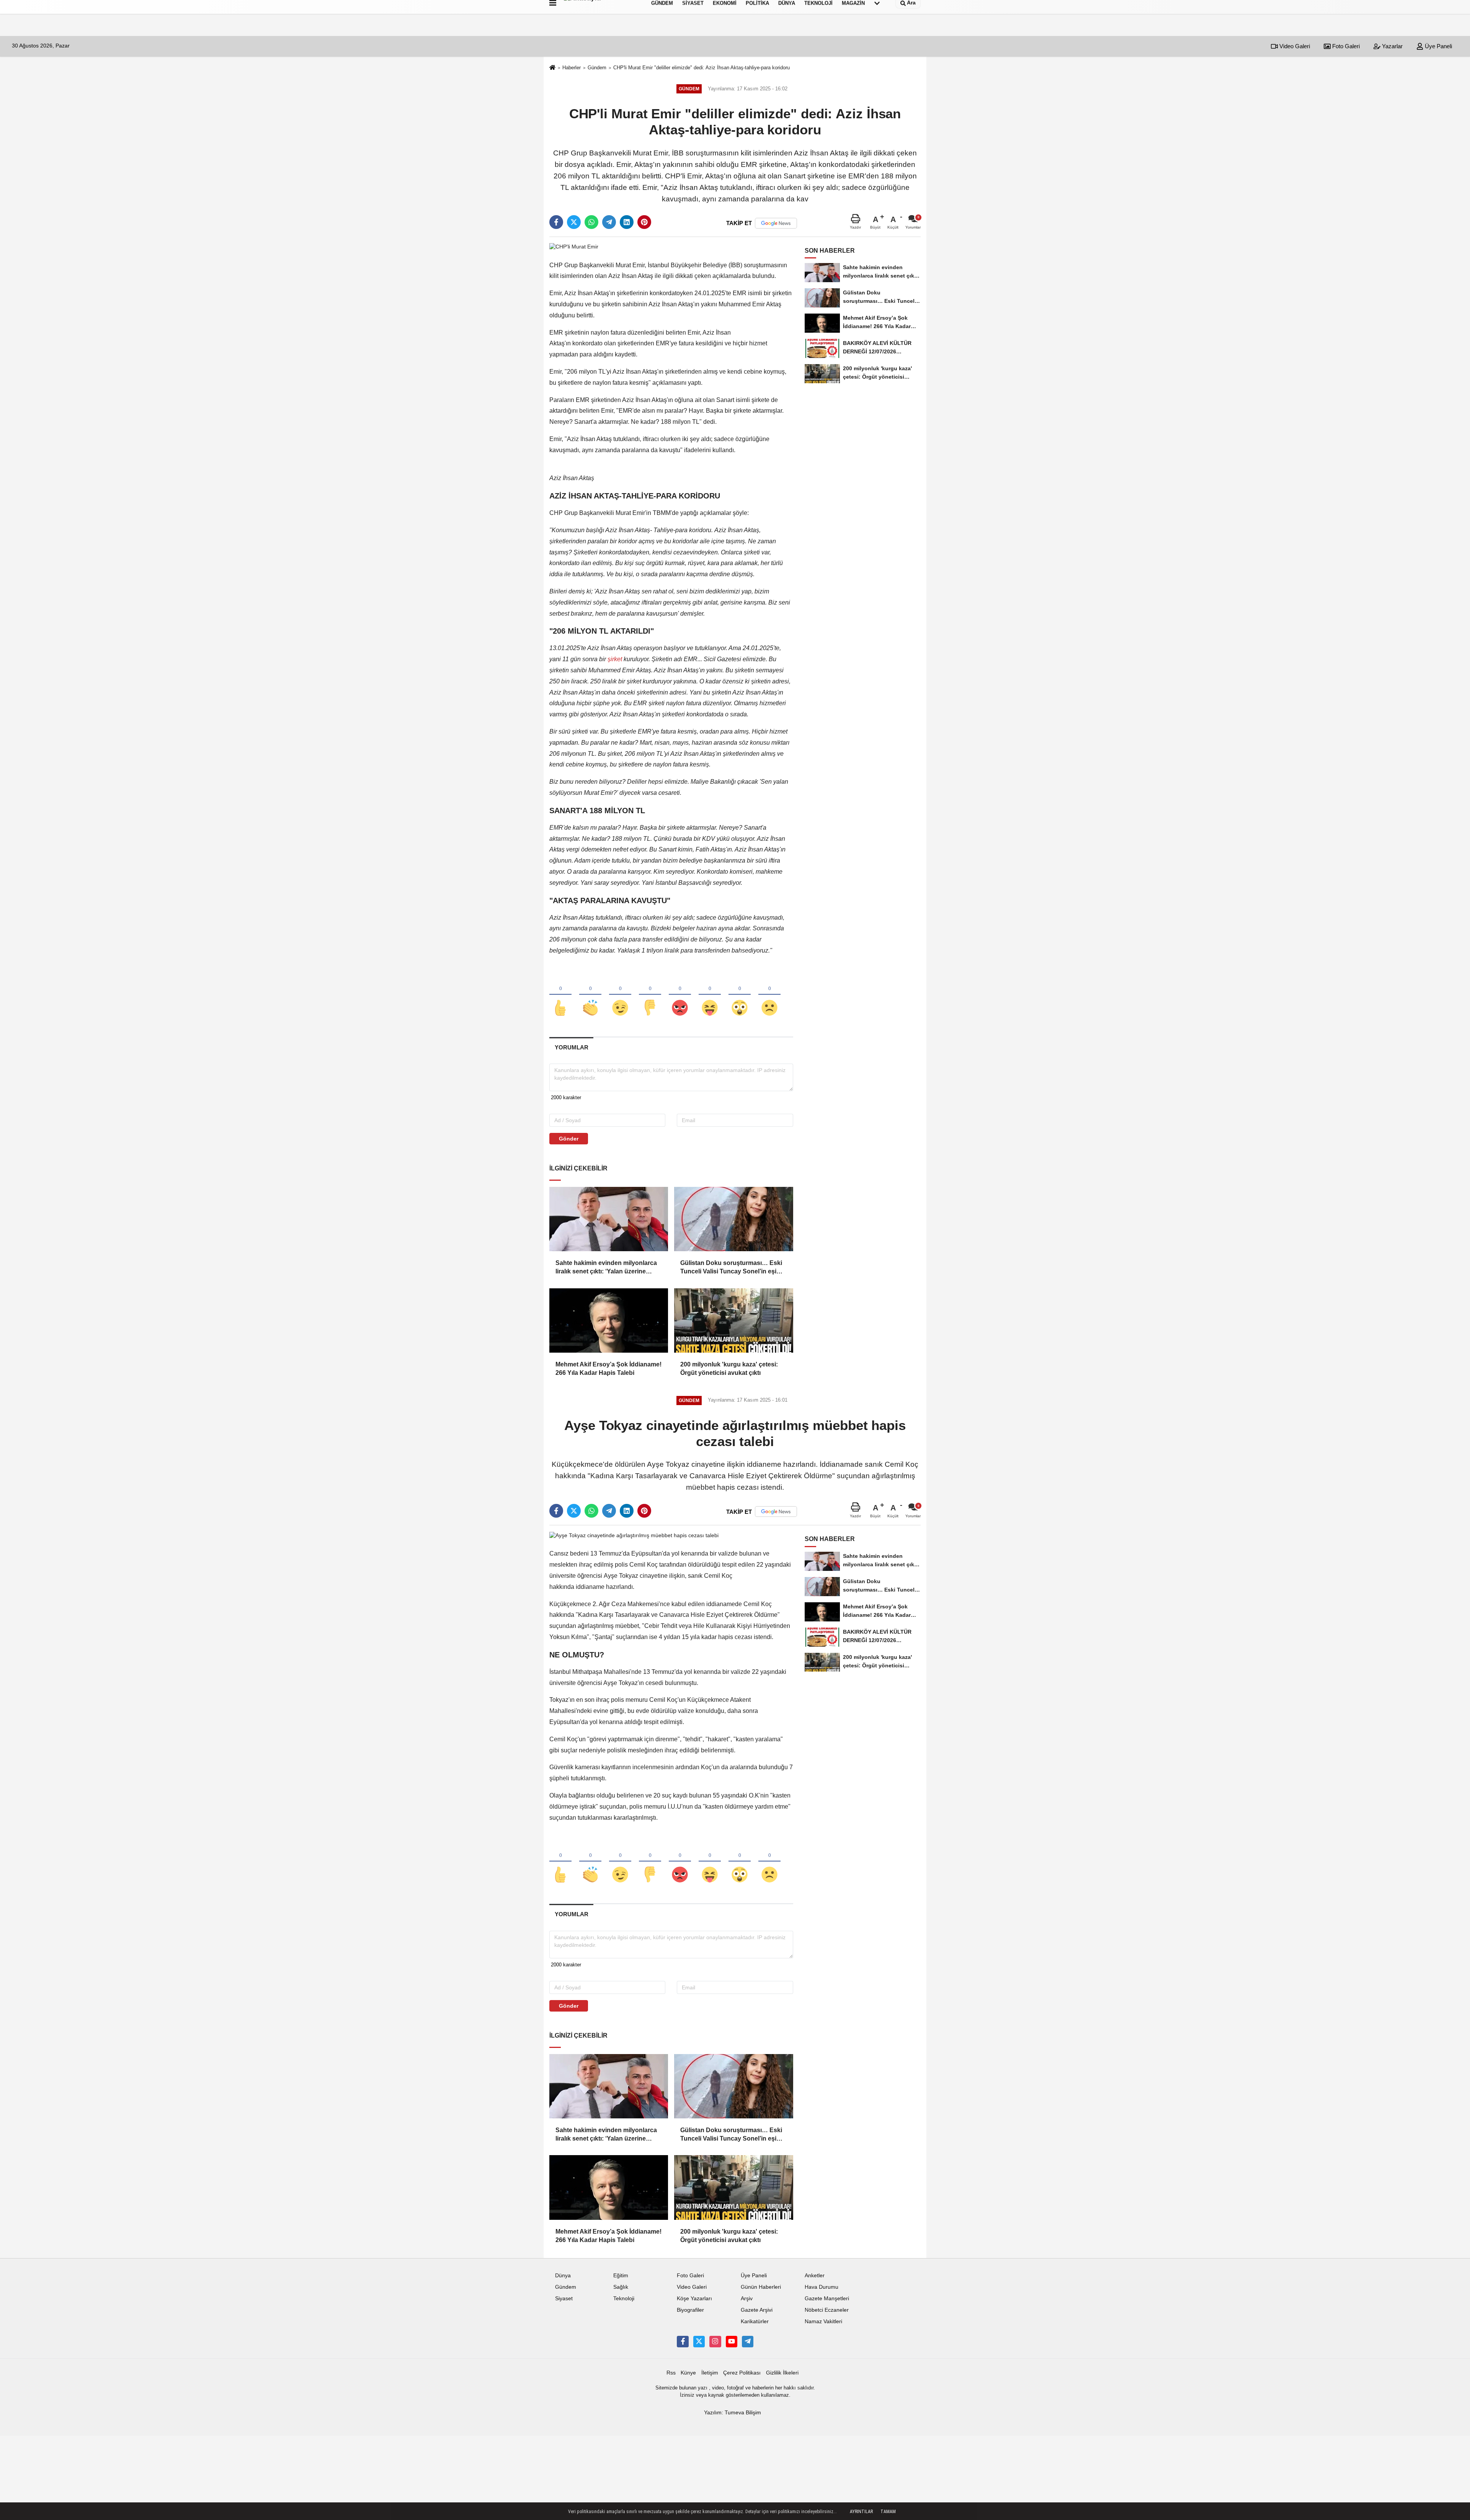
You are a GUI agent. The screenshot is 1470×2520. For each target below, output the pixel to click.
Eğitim (621, 2276)
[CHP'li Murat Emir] (574, 247)
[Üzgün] (769, 995)
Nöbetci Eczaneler (827, 2310)
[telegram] (609, 222)
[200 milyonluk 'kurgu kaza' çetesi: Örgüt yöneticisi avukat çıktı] (733, 1320)
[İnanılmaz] (740, 995)
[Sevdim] (620, 995)
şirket (615, 659)
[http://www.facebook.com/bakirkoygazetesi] (683, 2342)
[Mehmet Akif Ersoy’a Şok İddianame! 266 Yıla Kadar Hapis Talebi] (609, 1320)
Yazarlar (1392, 46)
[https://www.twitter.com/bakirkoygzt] (699, 2342)
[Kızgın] (680, 995)
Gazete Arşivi (757, 2310)
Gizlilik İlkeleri (782, 2373)
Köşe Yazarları (694, 2299)
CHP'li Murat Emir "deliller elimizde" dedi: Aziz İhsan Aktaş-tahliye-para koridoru (702, 68)
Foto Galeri (1345, 46)
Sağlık (621, 2287)
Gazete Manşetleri (827, 2299)
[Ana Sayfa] (552, 68)
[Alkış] (590, 995)
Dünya (563, 2276)
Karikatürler (755, 2321)
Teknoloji (624, 2299)
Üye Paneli (1438, 46)
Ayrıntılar (861, 2512)
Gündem (597, 68)
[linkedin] (627, 222)
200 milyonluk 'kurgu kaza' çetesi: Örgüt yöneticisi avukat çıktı (729, 1369)
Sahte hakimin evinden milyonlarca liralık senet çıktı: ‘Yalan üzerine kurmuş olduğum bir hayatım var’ (606, 1268)
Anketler (815, 2276)
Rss (671, 2373)
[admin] (748, 2342)
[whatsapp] (591, 222)
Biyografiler (690, 2310)
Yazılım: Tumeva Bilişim (733, 2413)
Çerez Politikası (742, 2373)
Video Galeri (1294, 46)
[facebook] (556, 222)
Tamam (888, 2512)
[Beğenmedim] (650, 995)
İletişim (710, 2373)
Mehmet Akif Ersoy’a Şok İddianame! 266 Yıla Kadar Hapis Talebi (608, 1369)
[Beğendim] (560, 995)
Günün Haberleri (761, 2287)
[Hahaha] (710, 995)
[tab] (571, 1047)
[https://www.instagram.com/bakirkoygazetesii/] (715, 2342)
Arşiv (747, 2299)
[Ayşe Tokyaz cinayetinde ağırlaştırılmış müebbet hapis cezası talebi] (634, 1535)
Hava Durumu (822, 2287)
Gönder (569, 1139)
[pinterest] (644, 222)
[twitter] (574, 222)
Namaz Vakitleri (823, 2321)
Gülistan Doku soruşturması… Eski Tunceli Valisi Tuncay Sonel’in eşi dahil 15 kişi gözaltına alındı (731, 1268)
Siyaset (564, 2299)
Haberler (572, 68)
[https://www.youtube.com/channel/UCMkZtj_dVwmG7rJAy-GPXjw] (732, 2342)
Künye (688, 2373)
